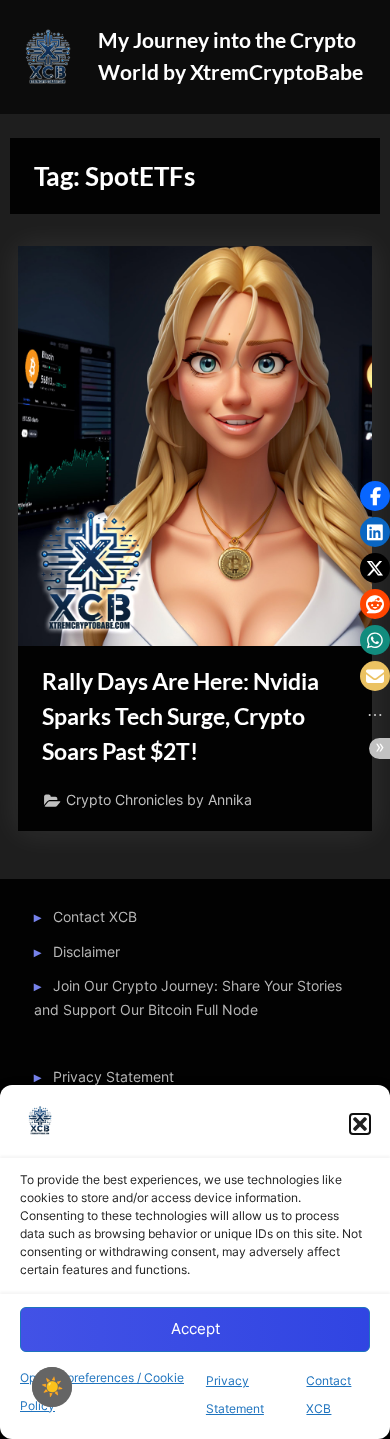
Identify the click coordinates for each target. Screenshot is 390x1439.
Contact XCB (95, 917)
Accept (195, 1328)
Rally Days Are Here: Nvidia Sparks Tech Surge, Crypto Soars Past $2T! (180, 716)
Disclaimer (86, 952)
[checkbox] (52, 1387)
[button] (360, 1124)
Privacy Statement (113, 1077)
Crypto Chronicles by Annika (159, 800)
